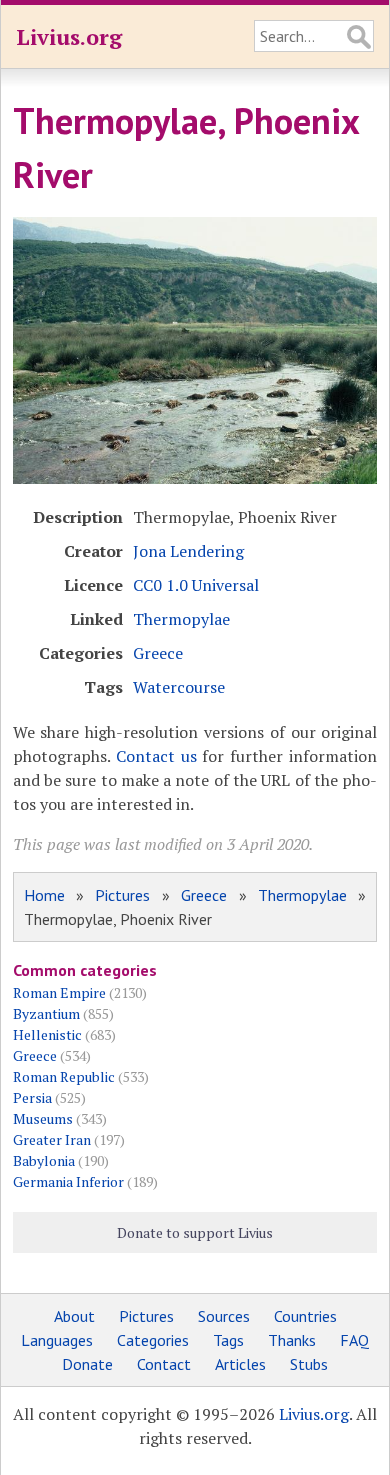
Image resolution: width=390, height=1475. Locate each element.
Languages (57, 1340)
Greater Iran (52, 1139)
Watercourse (179, 687)
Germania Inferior (68, 1181)
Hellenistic (47, 1034)
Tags (228, 1340)
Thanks (292, 1340)
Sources (224, 1316)
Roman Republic (64, 1076)
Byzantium (46, 1013)
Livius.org (69, 36)
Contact (164, 1364)
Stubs (309, 1364)
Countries (305, 1316)
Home (44, 895)
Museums (43, 1118)
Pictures (122, 895)
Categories (153, 1340)
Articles (240, 1364)
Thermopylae (181, 619)
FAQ (354, 1340)
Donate (87, 1364)
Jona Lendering (188, 551)
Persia (32, 1097)
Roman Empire (59, 992)
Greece (158, 653)
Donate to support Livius (195, 1232)
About (74, 1316)
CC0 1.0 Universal (196, 585)
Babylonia (44, 1160)
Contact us (156, 756)
